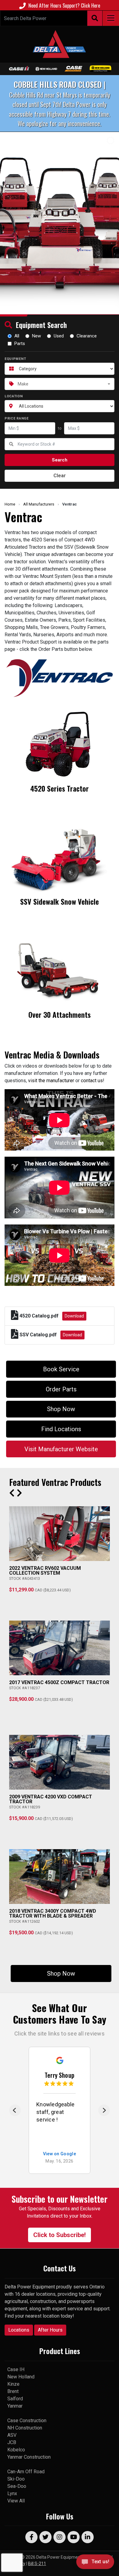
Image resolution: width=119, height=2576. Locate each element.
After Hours (50, 2330)
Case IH (16, 2369)
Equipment (15, 359)
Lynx (12, 2493)
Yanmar (15, 2406)
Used (59, 336)
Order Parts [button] (61, 1389)
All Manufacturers (39, 504)
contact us (92, 1081)
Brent (13, 2391)
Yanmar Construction (29, 2457)
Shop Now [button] (61, 1409)
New (36, 336)
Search (60, 460)
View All (16, 2501)
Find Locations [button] (61, 1429)
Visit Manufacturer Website (61, 1449)
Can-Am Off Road (26, 2472)
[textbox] (60, 384)
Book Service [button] (61, 1369)
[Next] (104, 2110)
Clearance (87, 336)
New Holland (21, 2377)
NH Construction (25, 2428)
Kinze (13, 2384)
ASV (12, 2435)
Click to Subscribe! (60, 2235)
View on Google (60, 2154)
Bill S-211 (37, 2564)
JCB (12, 2442)
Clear (60, 476)
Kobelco (16, 2450)
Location (14, 396)
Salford (15, 2399)
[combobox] (60, 384)
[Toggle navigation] (111, 18)
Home (10, 504)
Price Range (17, 418)
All (17, 336)
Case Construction (27, 2421)
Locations (19, 2330)
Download (74, 1316)
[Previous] (15, 2110)
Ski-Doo (16, 2479)
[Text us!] (95, 2563)
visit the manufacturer (51, 1081)
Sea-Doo (17, 2486)
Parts (20, 344)
